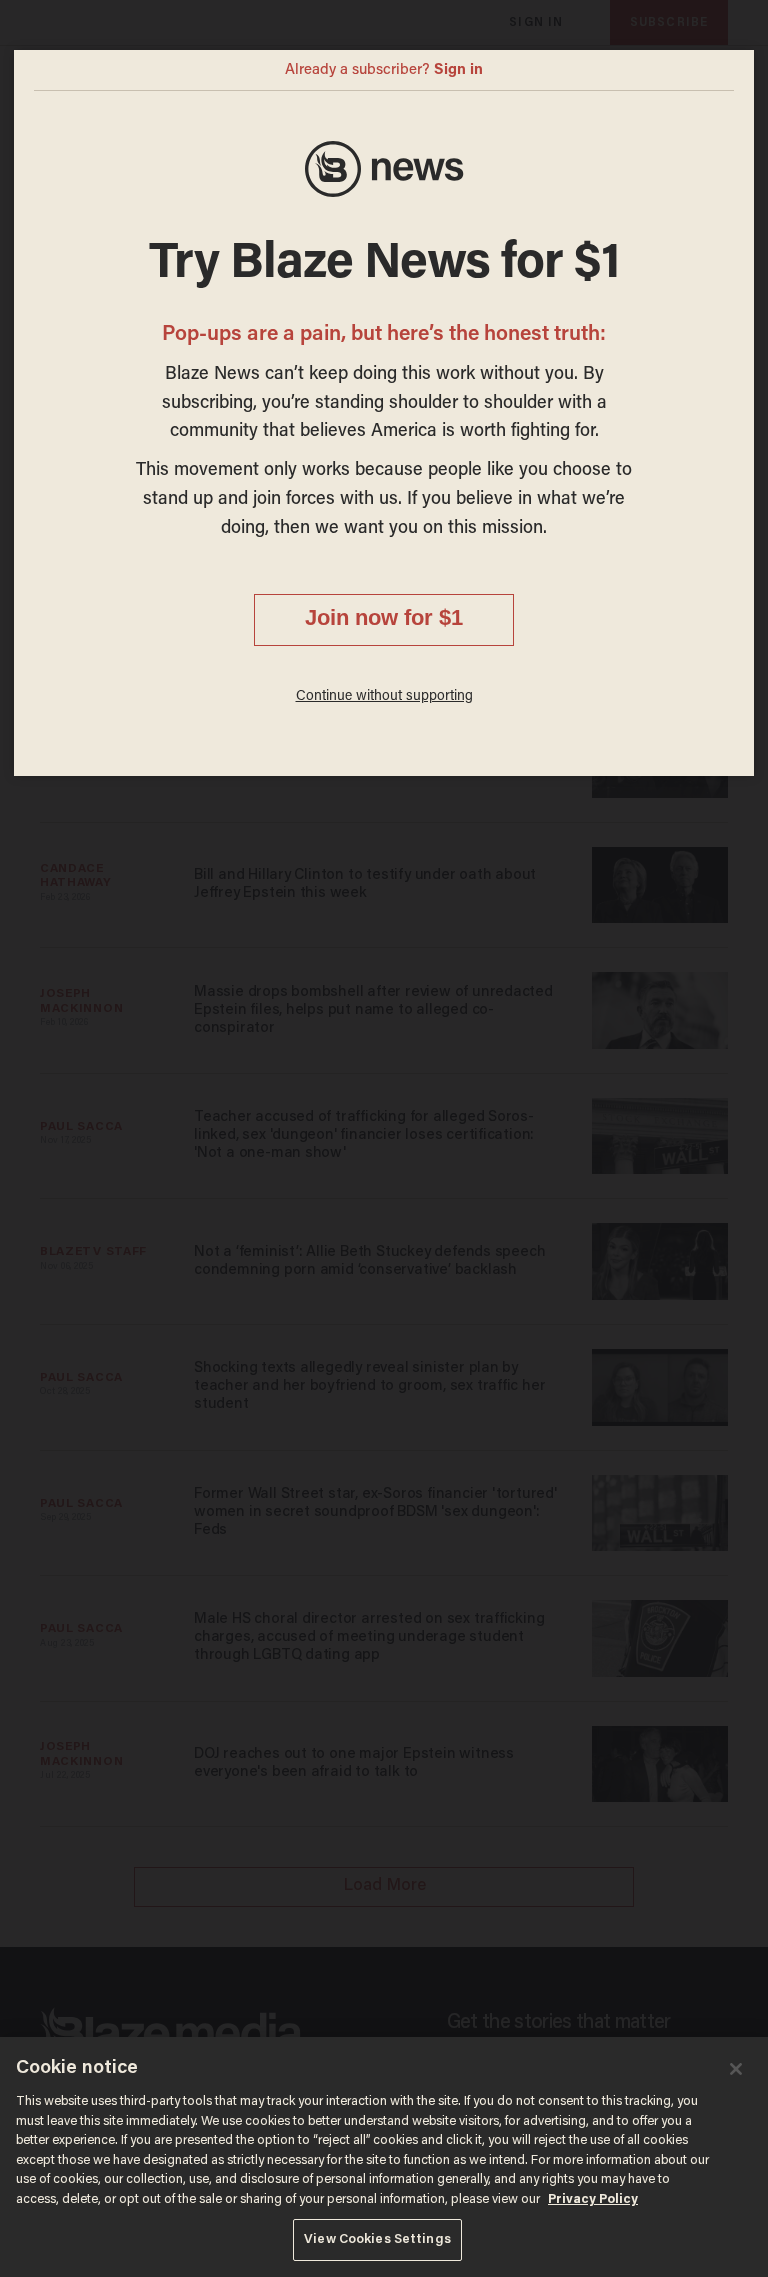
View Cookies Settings (377, 2239)
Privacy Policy (593, 2199)
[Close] (736, 2069)
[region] (384, 2157)
